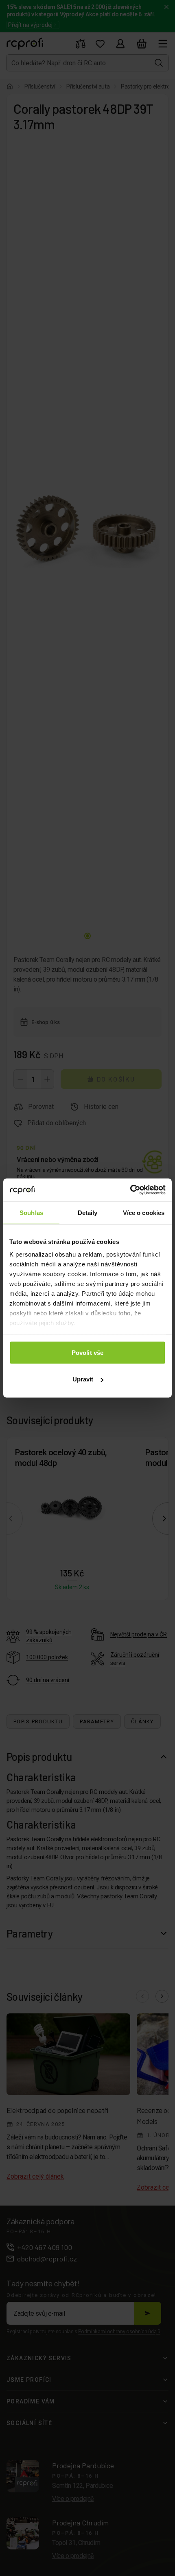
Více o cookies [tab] (144, 1212)
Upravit (83, 1379)
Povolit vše (87, 1352)
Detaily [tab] (88, 1212)
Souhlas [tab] (31, 1212)
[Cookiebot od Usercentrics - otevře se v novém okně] (130, 1190)
